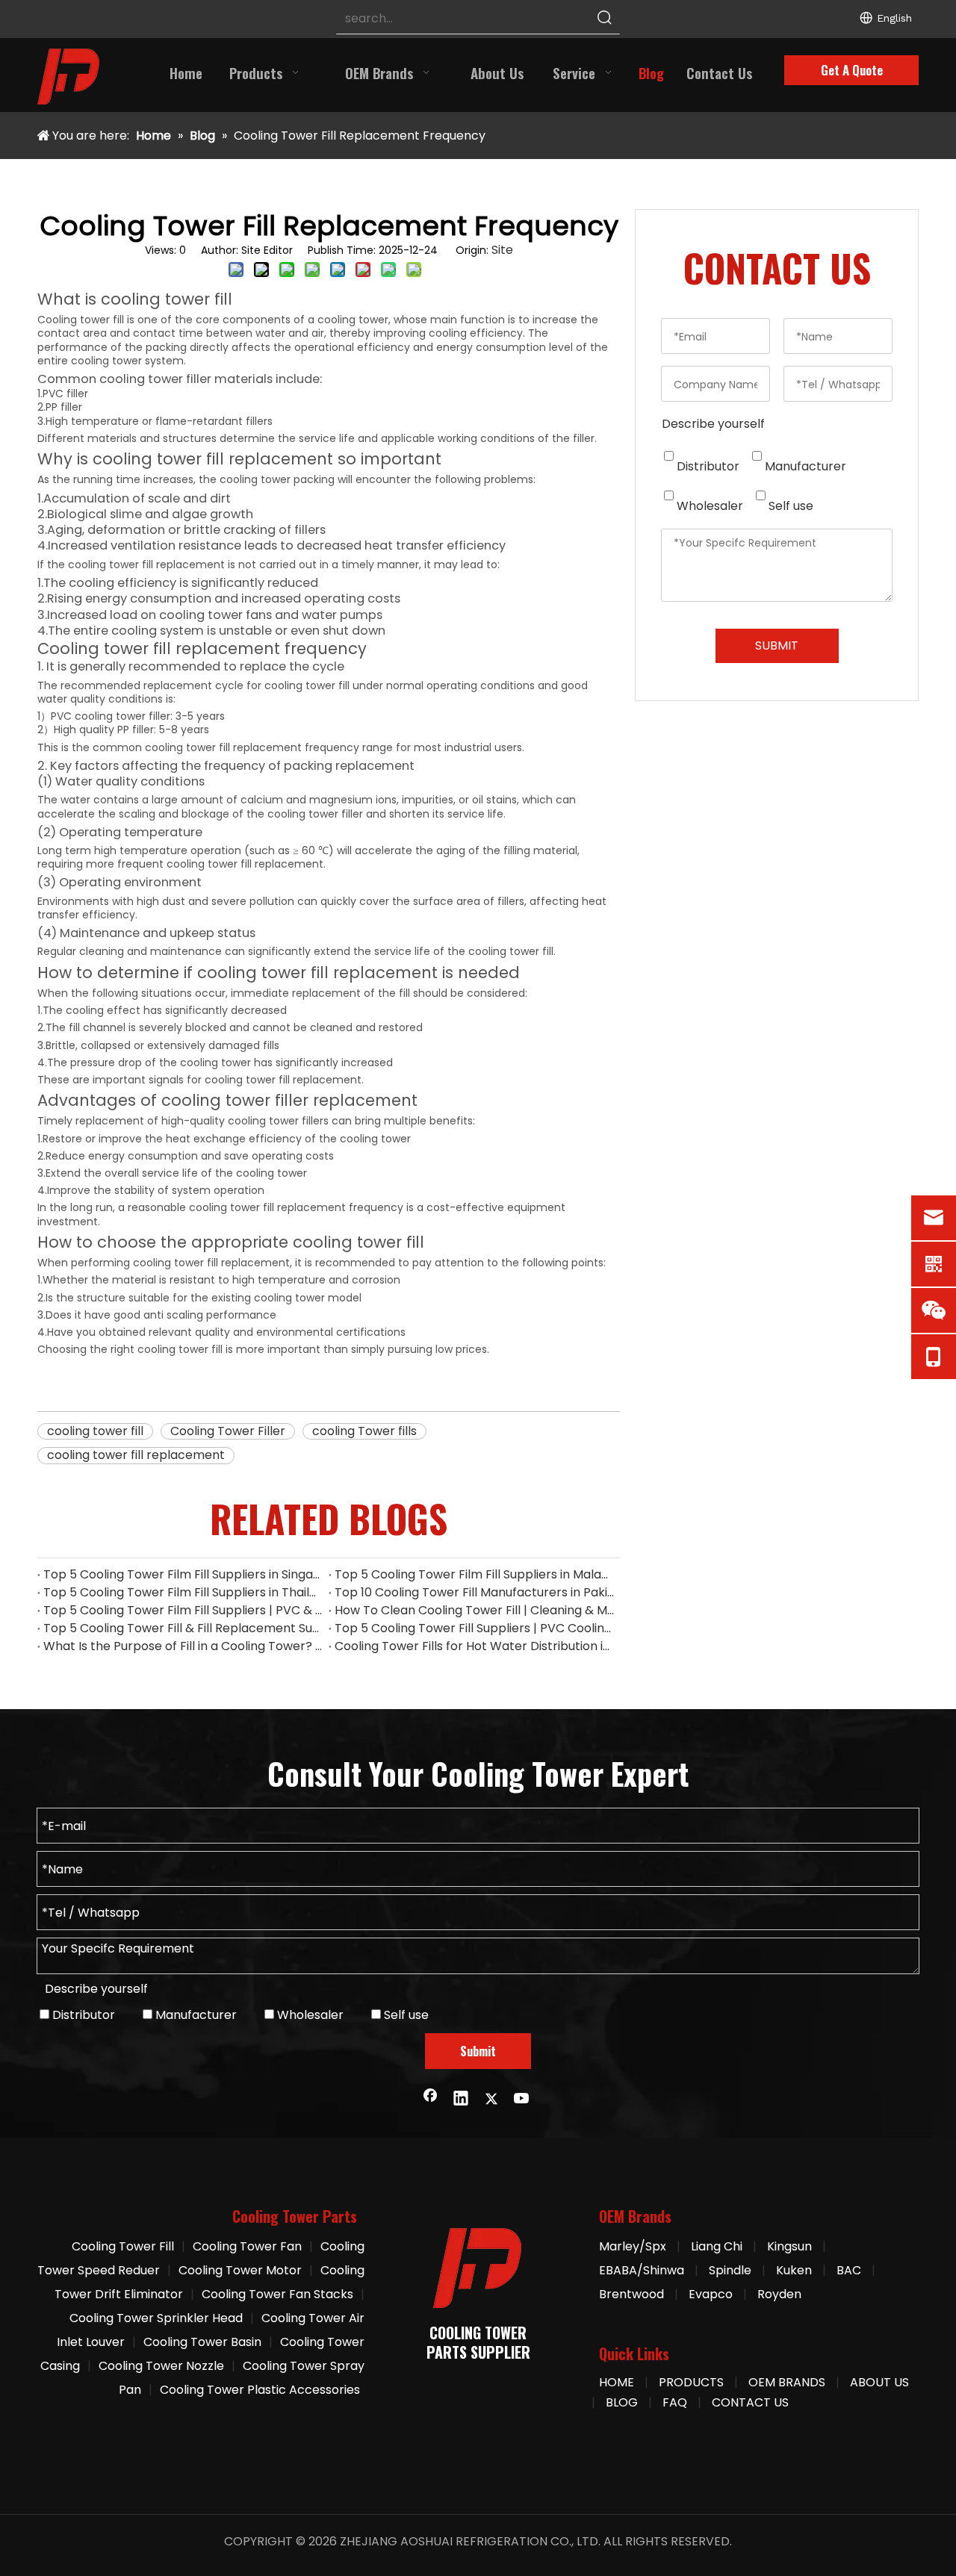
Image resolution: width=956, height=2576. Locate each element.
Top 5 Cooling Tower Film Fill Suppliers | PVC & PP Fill (183, 1610)
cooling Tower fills (364, 1431)
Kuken (794, 2270)
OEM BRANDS (787, 2382)
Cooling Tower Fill (123, 2246)
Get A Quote (852, 70)
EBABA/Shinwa (642, 2270)
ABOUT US (879, 2382)
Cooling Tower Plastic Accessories (260, 2390)
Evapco (711, 2294)
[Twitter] (491, 2100)
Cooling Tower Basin (202, 2342)
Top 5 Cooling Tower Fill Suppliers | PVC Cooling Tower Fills (474, 1628)
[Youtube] (522, 2100)
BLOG (622, 2402)
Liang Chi (718, 2246)
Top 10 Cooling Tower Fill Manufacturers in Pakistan (474, 1592)
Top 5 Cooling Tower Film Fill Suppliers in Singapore (183, 1574)
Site (502, 250)
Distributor (707, 466)
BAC (849, 2270)
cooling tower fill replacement (136, 1455)
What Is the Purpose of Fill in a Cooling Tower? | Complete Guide (183, 1646)
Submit (478, 2051)
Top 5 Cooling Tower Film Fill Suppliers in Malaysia (474, 1574)
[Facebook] (430, 2100)
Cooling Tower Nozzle (161, 2366)
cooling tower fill (95, 1431)
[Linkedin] (461, 2100)
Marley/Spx (633, 2246)
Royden (779, 2294)
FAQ (675, 2402)
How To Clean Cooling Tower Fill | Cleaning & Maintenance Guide (474, 1610)
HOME (617, 2382)
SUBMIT (777, 645)
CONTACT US (750, 2402)
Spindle (730, 2270)
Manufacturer (804, 466)
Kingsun (789, 2246)
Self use (789, 506)
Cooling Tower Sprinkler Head (156, 2318)
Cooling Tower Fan (247, 2246)
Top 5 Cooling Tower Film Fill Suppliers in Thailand (183, 1592)
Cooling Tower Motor (240, 2270)
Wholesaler (708, 506)
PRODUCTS (691, 2382)
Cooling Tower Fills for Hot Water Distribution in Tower (474, 1646)
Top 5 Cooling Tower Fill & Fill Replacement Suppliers (183, 1628)
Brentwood (631, 2294)
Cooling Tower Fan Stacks (277, 2294)
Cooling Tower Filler (228, 1431)
